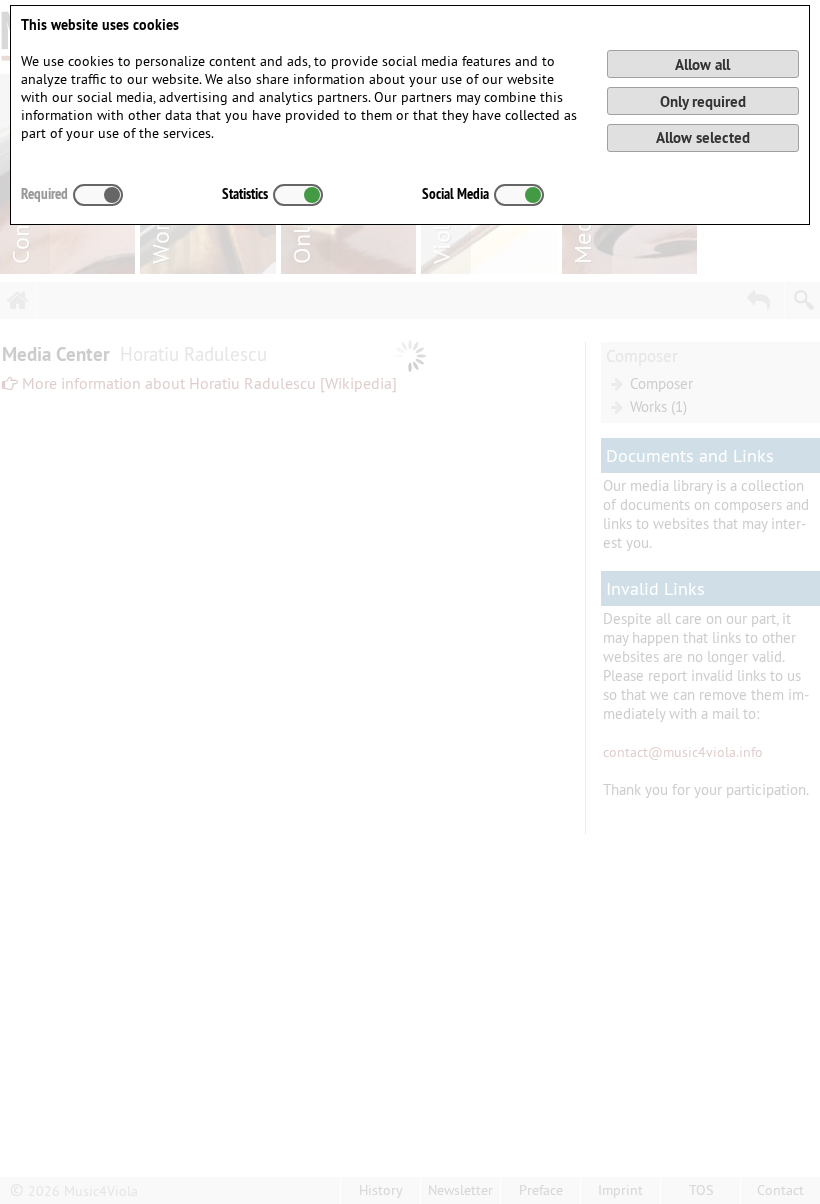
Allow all (702, 64)
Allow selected (703, 137)
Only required (703, 101)
